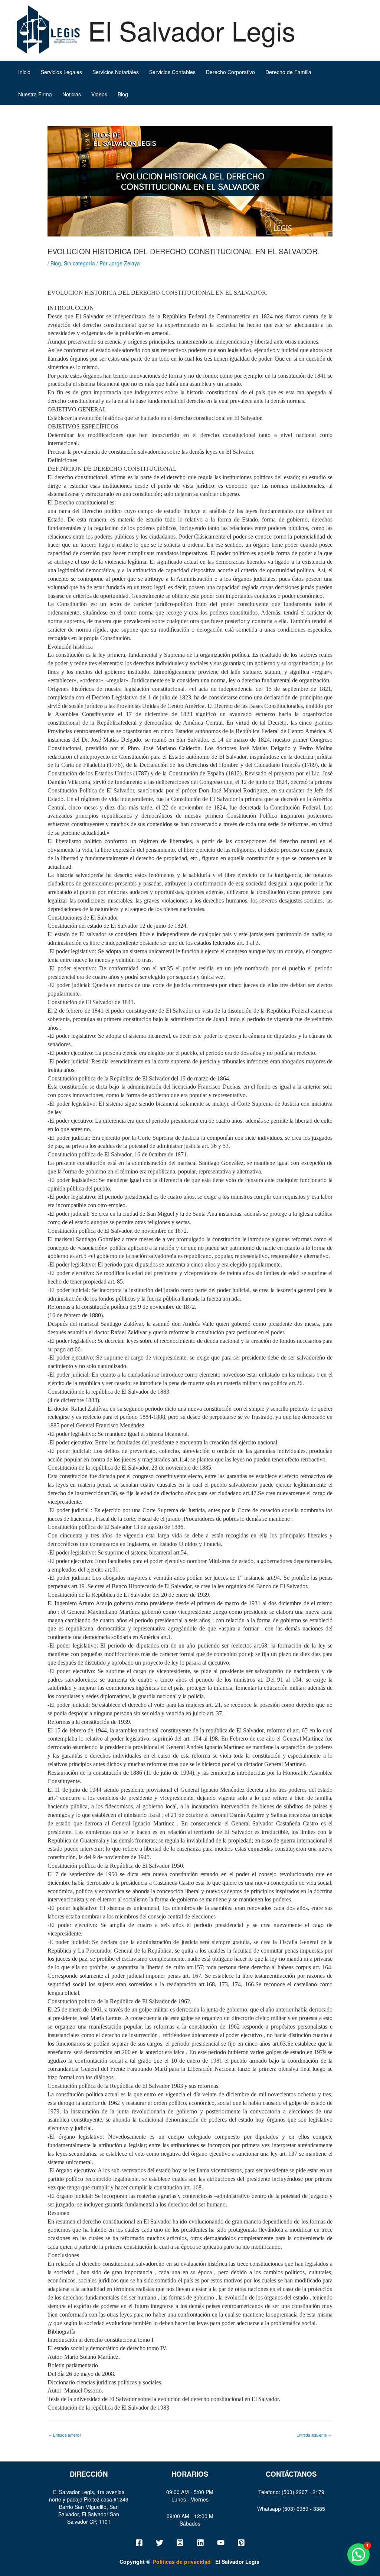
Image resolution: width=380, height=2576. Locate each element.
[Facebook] (139, 2543)
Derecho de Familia (288, 72)
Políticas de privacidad (206, 2562)
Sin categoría (79, 263)
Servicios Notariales (116, 72)
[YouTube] (221, 2543)
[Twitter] (160, 2543)
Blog (123, 94)
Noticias (72, 94)
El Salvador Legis (192, 30)
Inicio (24, 72)
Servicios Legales (61, 72)
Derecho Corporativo (230, 72)
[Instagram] (180, 2543)
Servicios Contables (172, 72)
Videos (99, 94)
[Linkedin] (200, 2543)
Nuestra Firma (35, 94)
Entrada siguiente (314, 2435)
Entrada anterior (65, 2435)
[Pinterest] (241, 2543)
